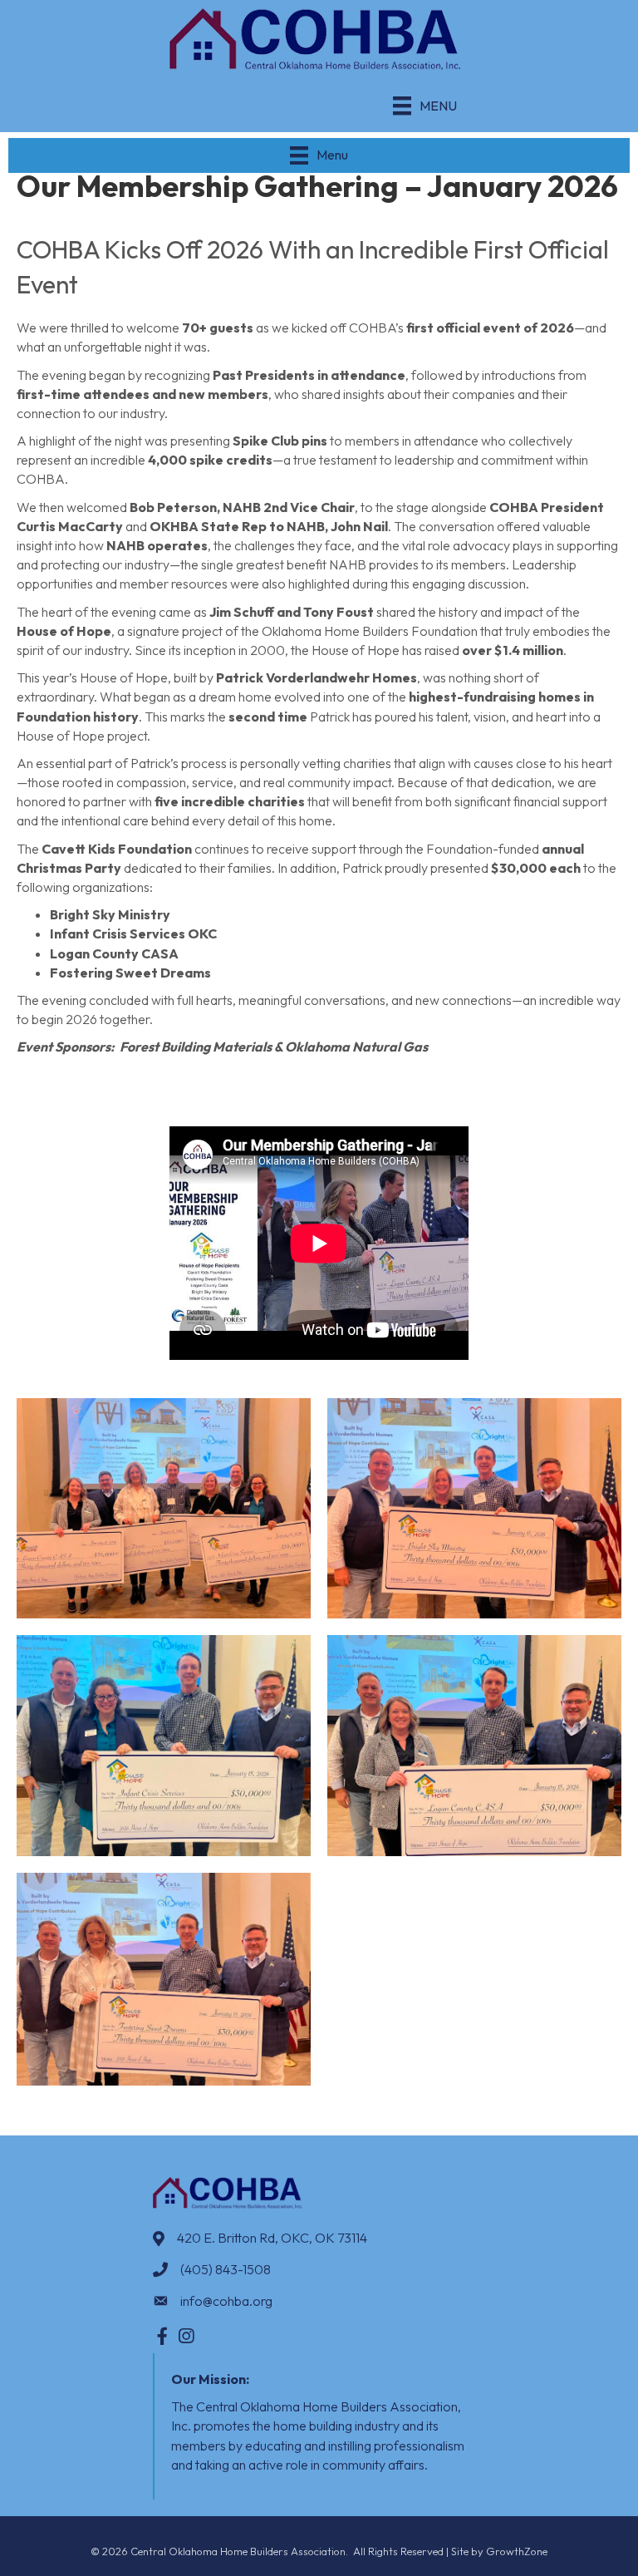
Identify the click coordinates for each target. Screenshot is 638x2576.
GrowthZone (517, 2551)
